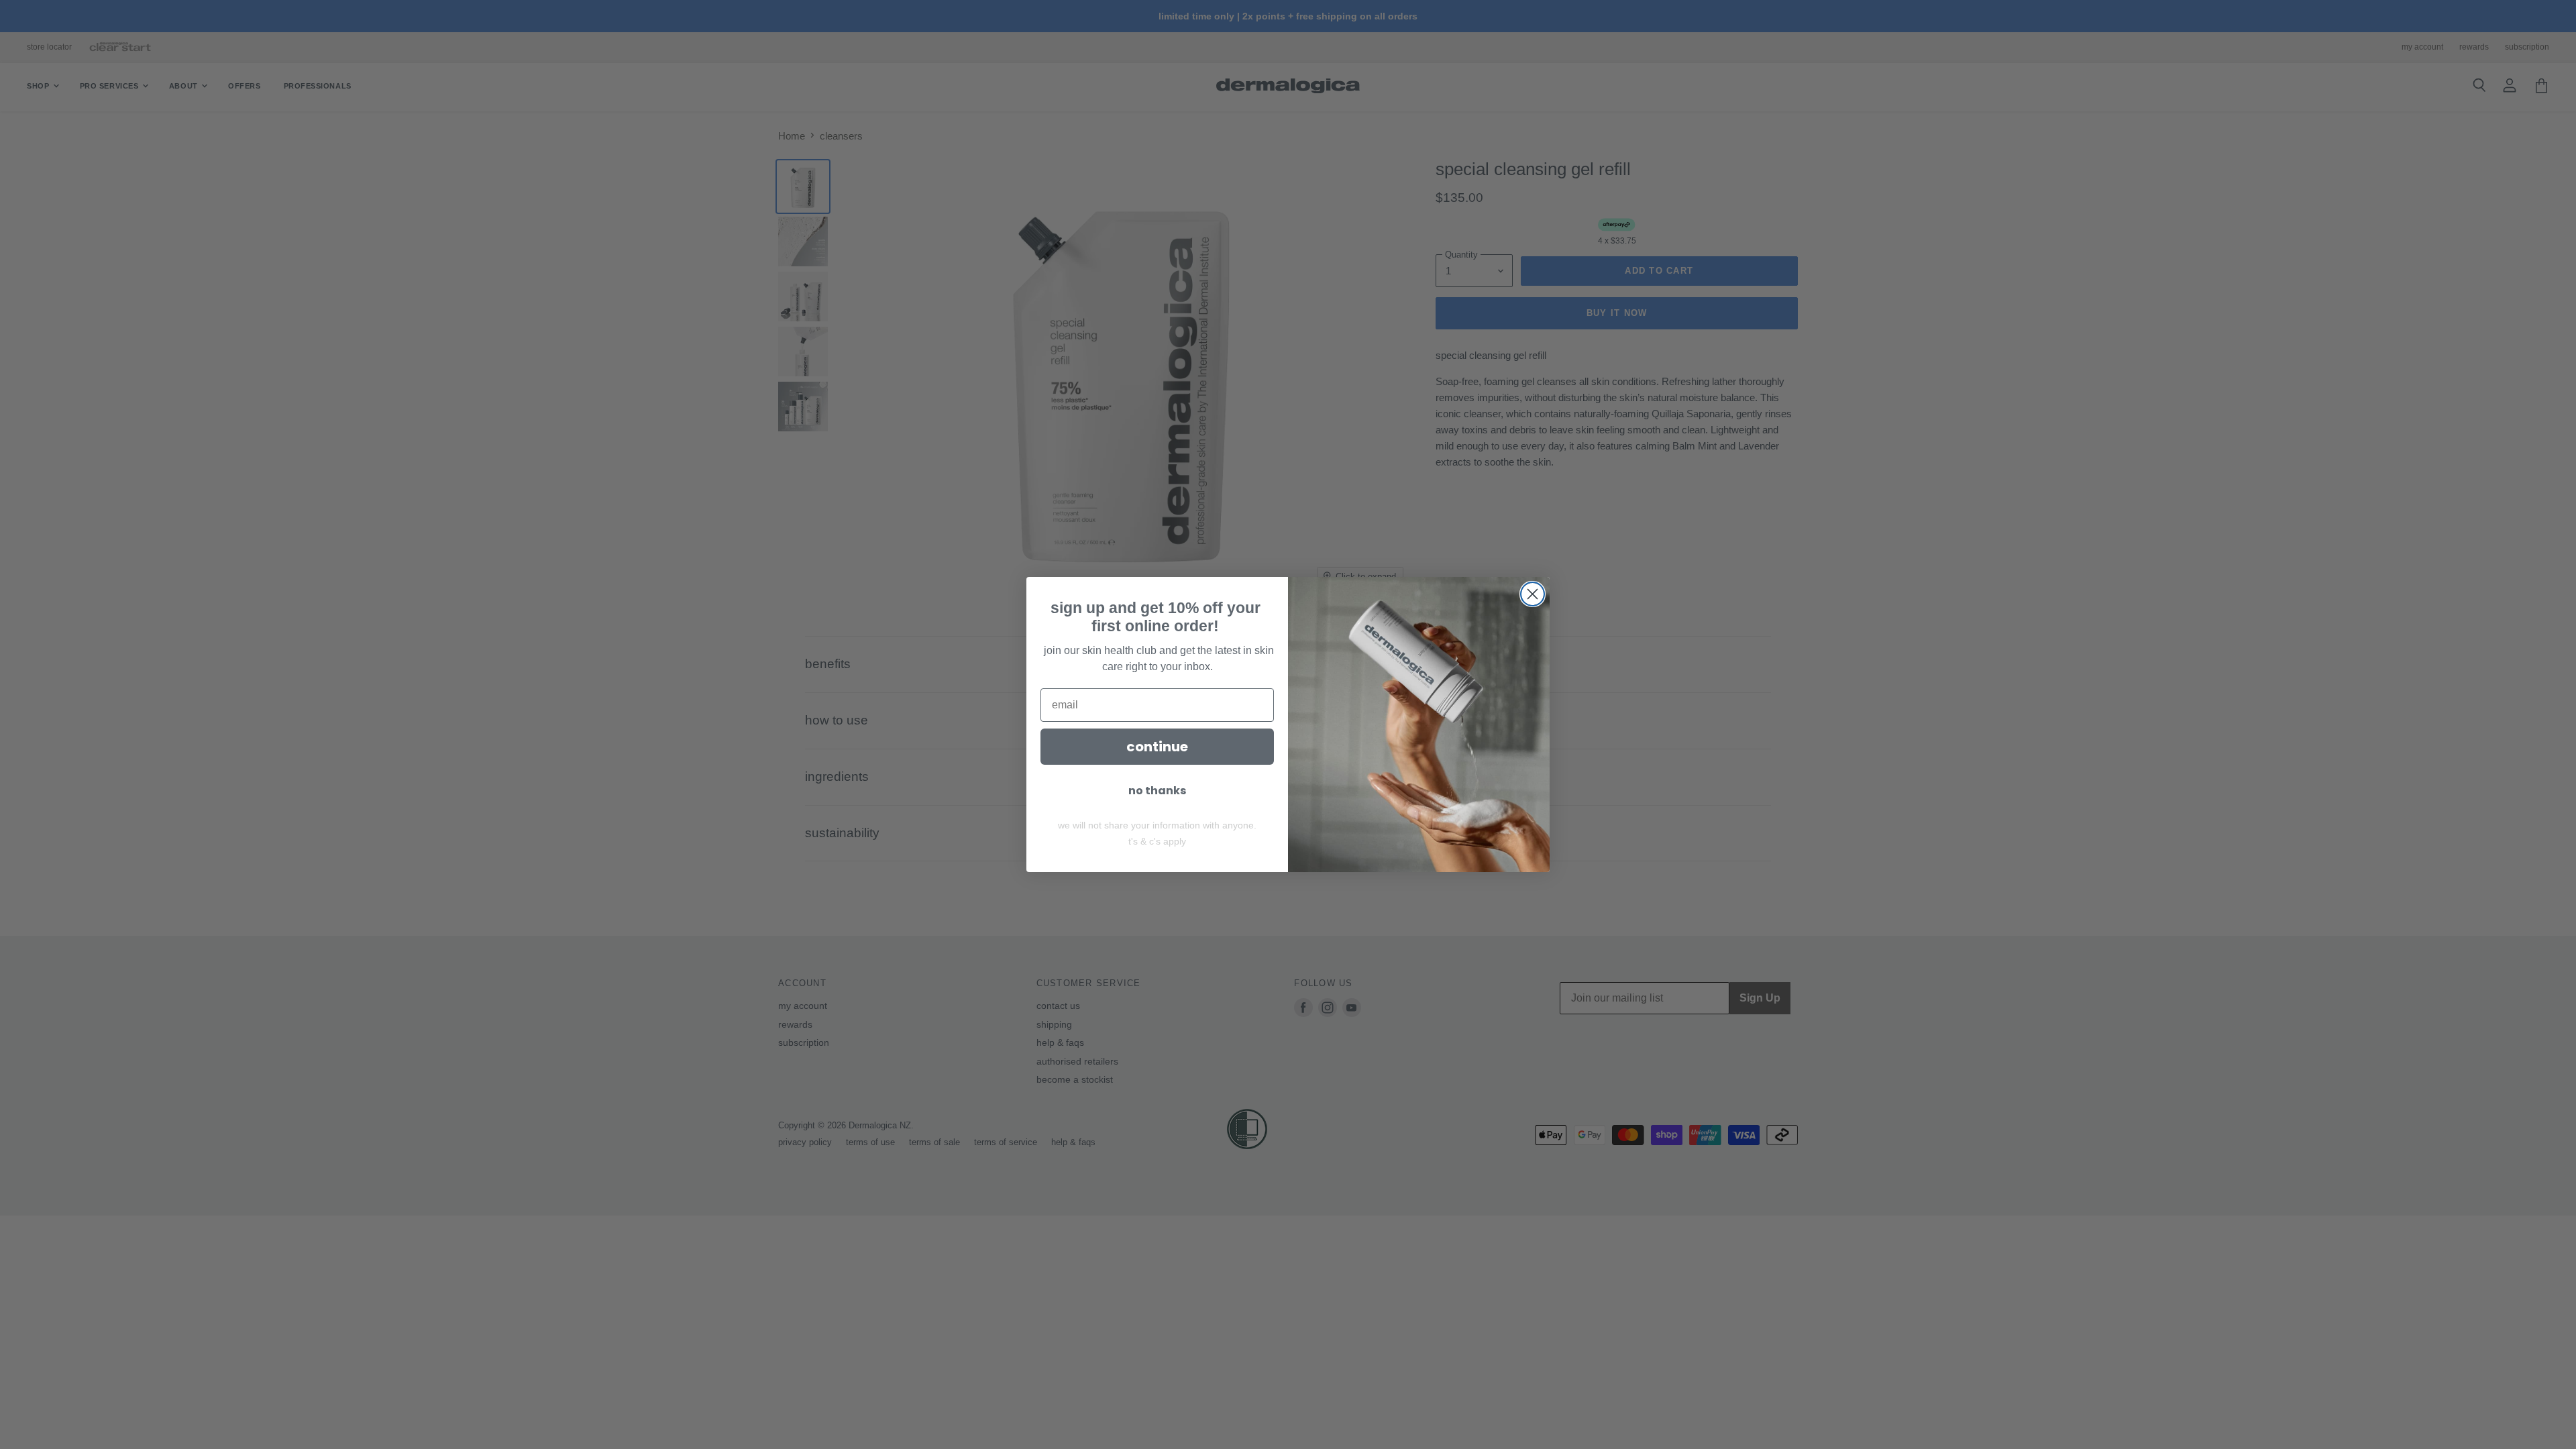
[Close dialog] (1533, 594)
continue (1157, 747)
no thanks (1157, 791)
